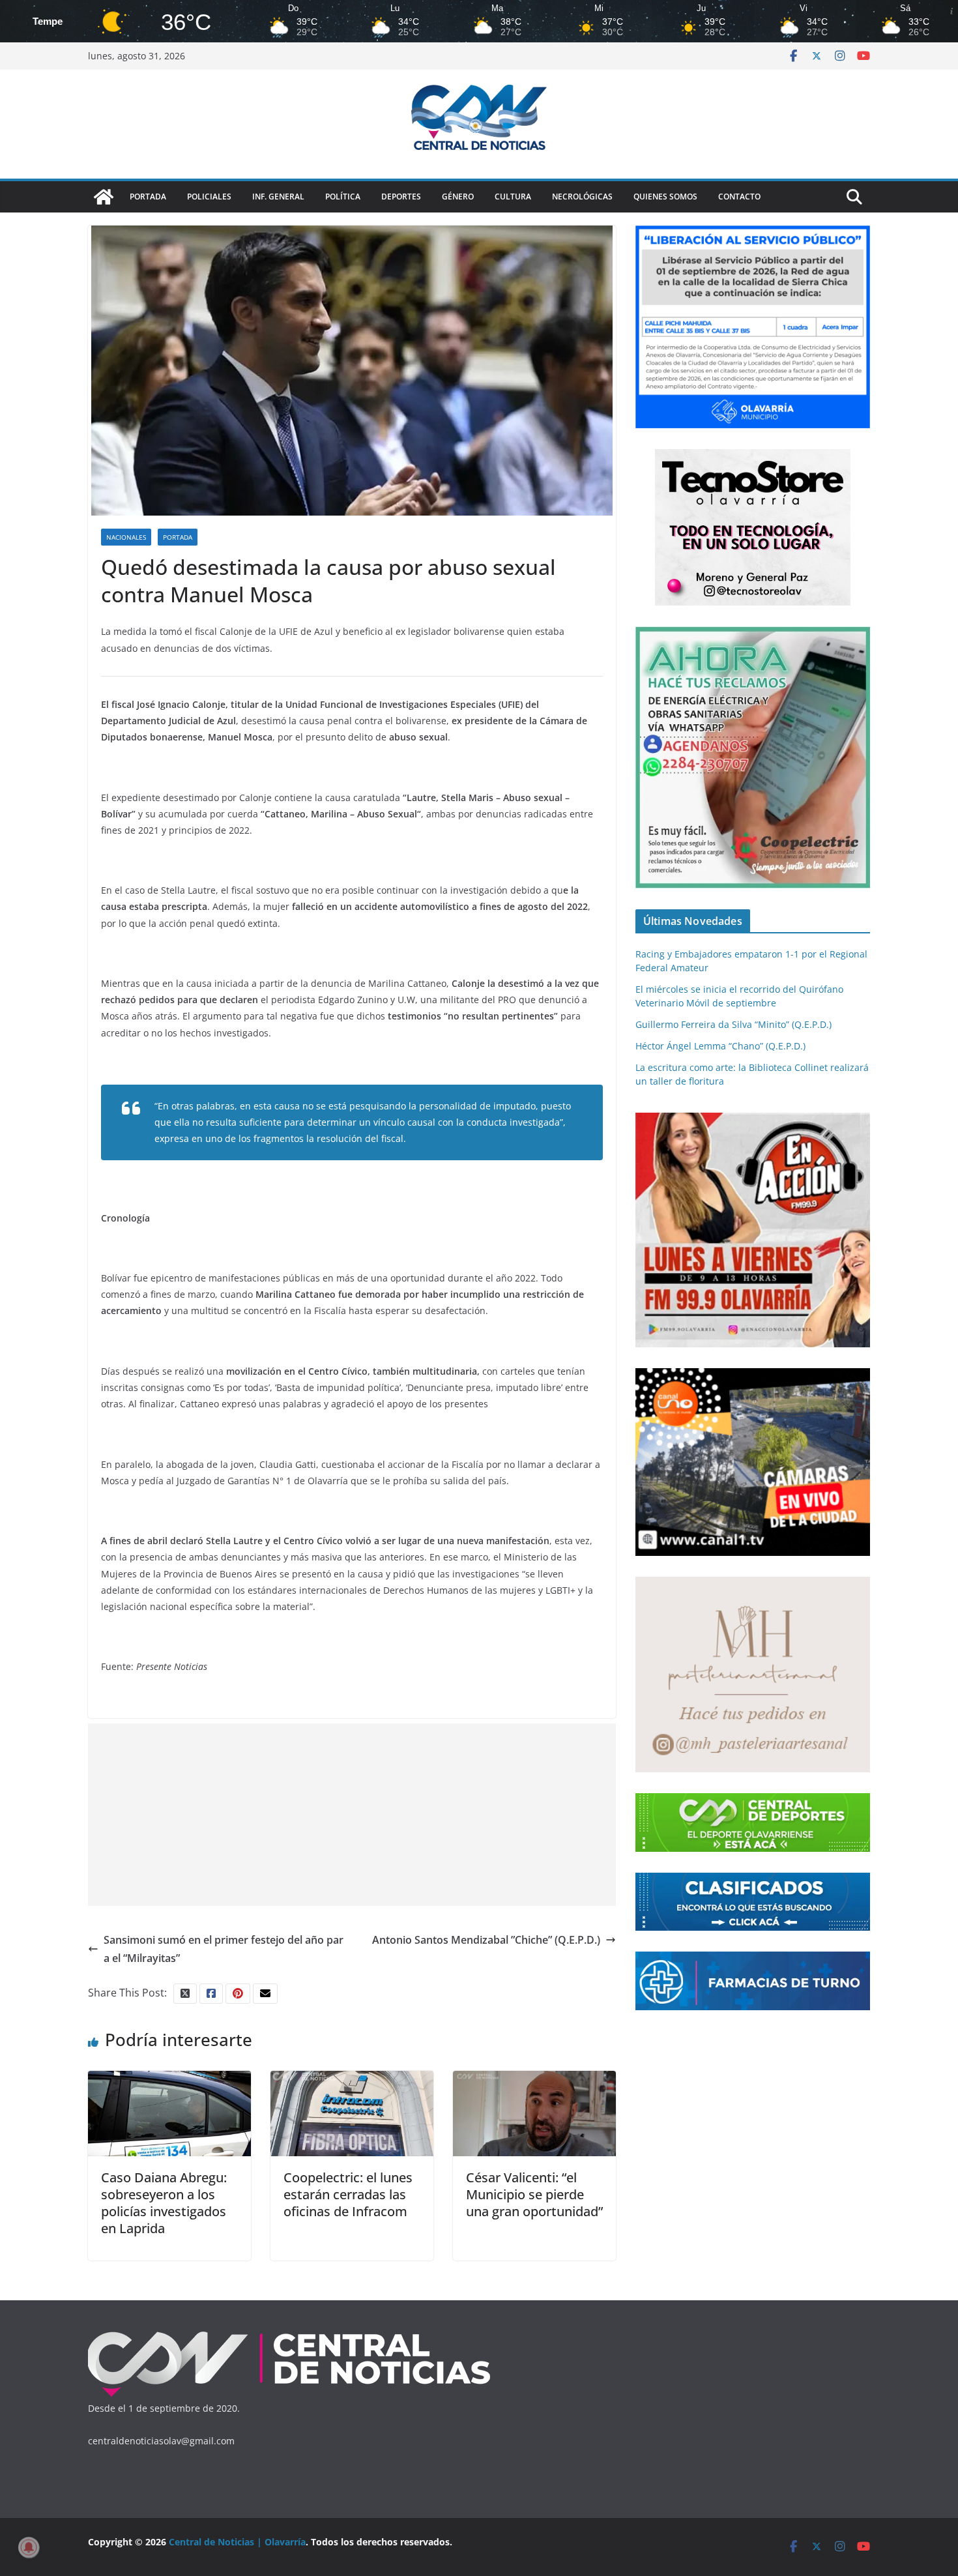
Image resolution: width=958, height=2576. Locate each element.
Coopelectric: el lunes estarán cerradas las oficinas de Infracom (348, 2194)
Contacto (739, 197)
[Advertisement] (352, 1815)
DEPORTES (401, 197)
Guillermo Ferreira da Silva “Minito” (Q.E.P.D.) (733, 1024)
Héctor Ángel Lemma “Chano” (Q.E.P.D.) (720, 1046)
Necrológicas (582, 197)
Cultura (513, 197)
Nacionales (126, 537)
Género (458, 197)
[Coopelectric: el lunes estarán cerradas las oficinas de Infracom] (352, 2080)
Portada (148, 197)
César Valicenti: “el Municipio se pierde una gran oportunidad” (534, 2194)
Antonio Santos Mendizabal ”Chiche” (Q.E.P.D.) (486, 1940)
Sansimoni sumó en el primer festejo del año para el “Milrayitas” (224, 1949)
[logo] (290, 2334)
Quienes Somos (665, 197)
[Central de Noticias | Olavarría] (104, 197)
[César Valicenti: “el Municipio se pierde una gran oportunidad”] (534, 2080)
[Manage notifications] (29, 2547)
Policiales (209, 197)
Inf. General (278, 197)
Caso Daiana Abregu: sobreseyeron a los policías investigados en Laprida (164, 2203)
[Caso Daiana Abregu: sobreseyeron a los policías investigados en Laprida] (169, 2080)
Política (343, 197)
